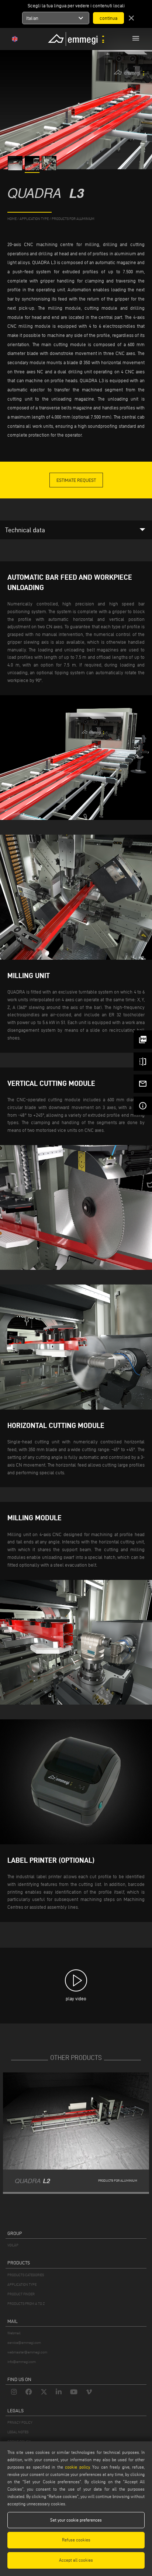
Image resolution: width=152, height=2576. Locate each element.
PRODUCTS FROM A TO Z (26, 2304)
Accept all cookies (76, 2560)
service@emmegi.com (24, 2343)
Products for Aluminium (73, 219)
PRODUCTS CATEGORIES (26, 2275)
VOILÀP (13, 2245)
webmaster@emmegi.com (27, 2352)
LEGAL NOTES (18, 2432)
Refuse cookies (76, 2540)
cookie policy (77, 2467)
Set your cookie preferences (76, 2520)
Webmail (14, 2333)
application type (34, 219)
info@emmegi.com (22, 2362)
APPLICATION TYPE (22, 2284)
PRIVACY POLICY (20, 2422)
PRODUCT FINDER (21, 2294)
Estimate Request (76, 480)
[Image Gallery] (16, 169)
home (12, 219)
